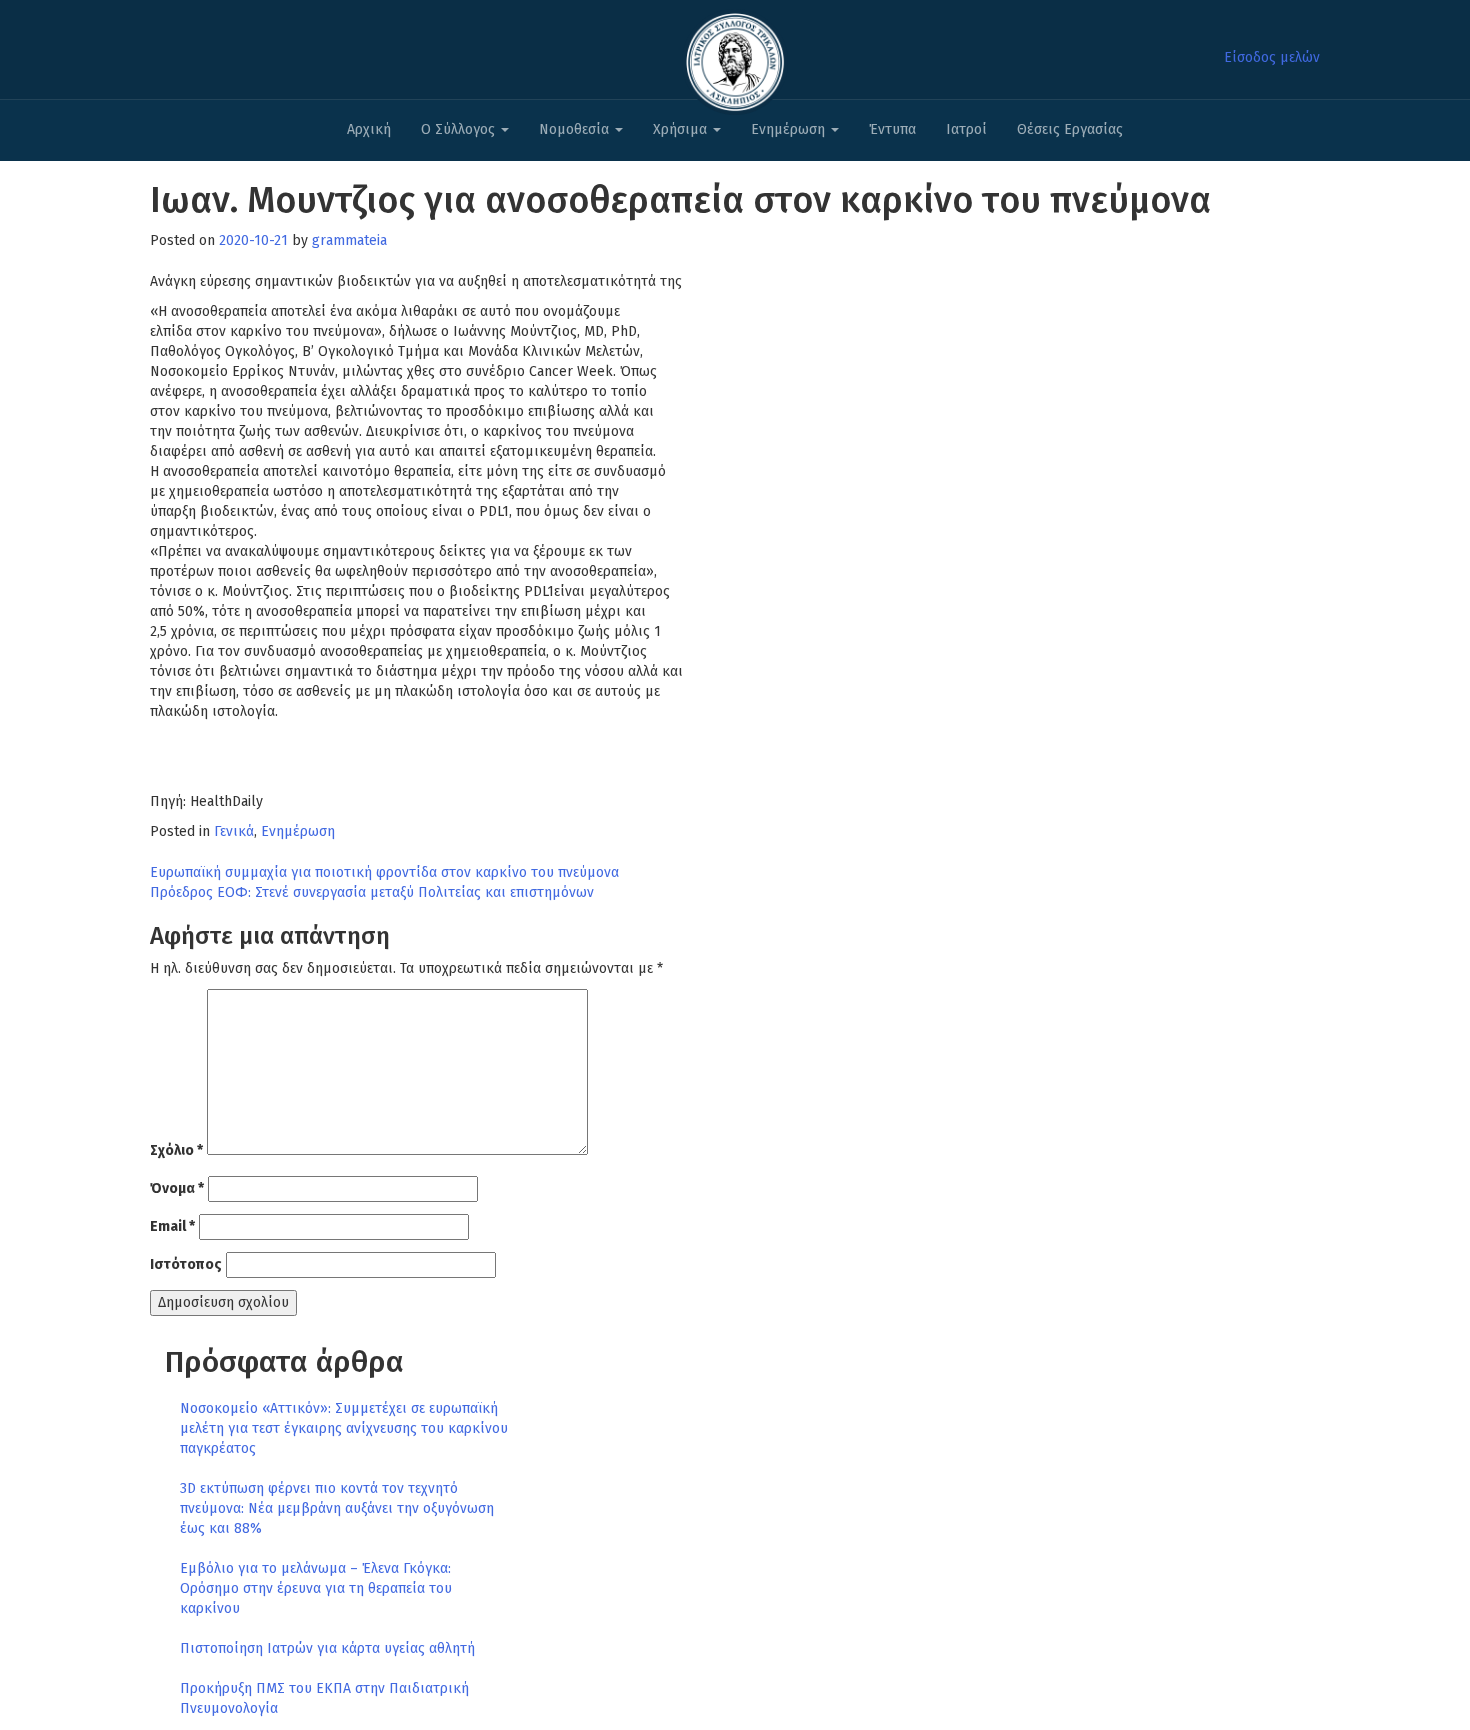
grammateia (349, 240)
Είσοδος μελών (1272, 57)
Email (172, 1226)
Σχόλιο (176, 1150)
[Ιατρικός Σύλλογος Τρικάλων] (735, 56)
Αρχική (369, 129)
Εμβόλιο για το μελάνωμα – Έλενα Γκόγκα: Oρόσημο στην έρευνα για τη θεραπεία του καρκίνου (316, 1588)
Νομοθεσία (576, 129)
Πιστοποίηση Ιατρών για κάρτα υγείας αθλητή (327, 1648)
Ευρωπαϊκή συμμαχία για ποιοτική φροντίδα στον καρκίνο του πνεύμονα (384, 872)
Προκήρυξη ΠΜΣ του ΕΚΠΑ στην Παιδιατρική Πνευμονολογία (324, 1698)
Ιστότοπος (186, 1264)
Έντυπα (892, 129)
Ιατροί (966, 129)
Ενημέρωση (790, 129)
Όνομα (177, 1188)
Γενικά (234, 831)
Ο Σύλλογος (460, 129)
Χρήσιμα (682, 129)
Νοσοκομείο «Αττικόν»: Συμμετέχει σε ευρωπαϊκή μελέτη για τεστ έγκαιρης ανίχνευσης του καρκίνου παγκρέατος (344, 1428)
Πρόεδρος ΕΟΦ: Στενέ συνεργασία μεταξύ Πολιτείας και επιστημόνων (372, 892)
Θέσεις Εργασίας (1070, 129)
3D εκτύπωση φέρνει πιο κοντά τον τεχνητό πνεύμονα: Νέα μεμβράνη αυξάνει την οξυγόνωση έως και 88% (337, 1508)
